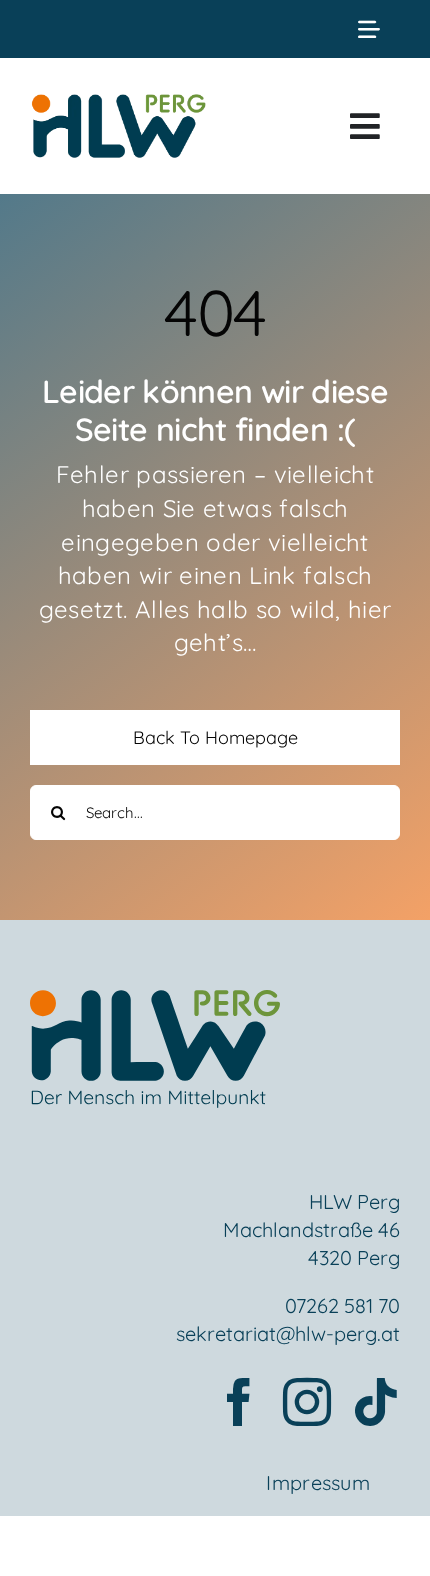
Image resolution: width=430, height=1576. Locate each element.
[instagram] (307, 1402)
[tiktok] (376, 1402)
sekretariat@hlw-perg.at (288, 1333)
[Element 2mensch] (155, 1002)
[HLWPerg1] (118, 100)
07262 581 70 (342, 1305)
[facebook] (239, 1402)
